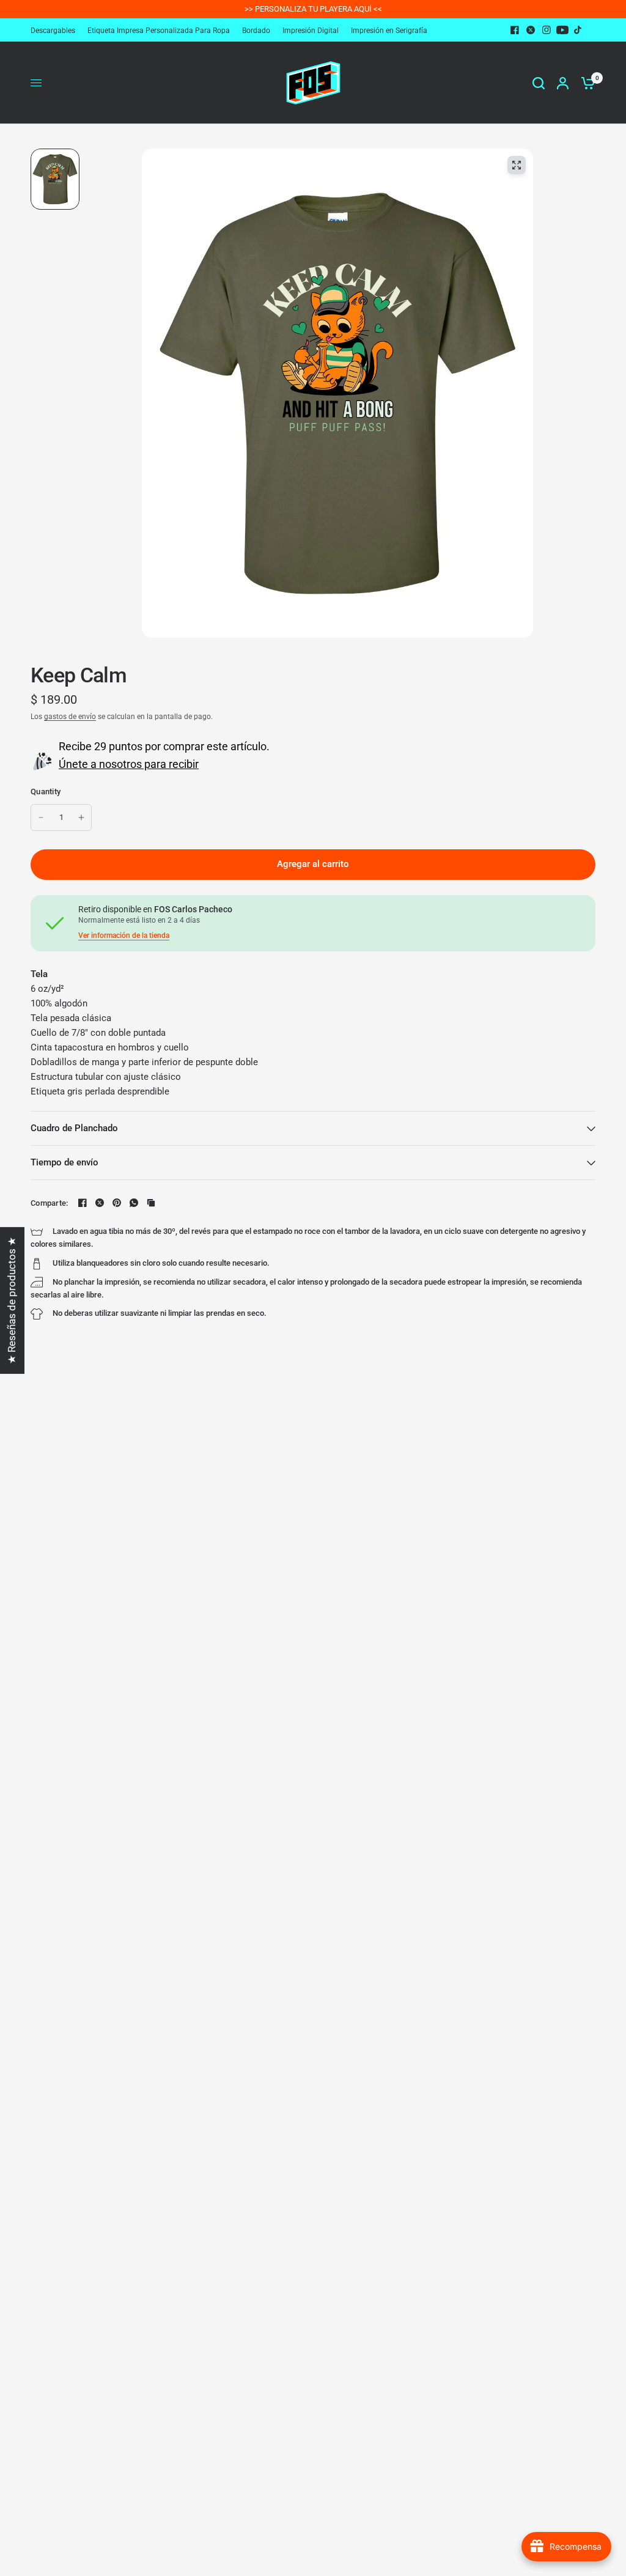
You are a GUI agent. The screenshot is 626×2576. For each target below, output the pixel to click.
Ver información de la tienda (124, 936)
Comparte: (49, 1203)
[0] (585, 83)
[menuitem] (56, 31)
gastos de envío (70, 717)
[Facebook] (515, 30)
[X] (531, 30)
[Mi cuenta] (563, 83)
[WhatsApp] (134, 1203)
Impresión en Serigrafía (389, 31)
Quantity (46, 792)
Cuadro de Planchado (74, 1128)
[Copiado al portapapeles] (151, 1203)
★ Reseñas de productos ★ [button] (12, 1300)
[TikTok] (578, 30)
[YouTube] (562, 30)
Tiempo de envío (64, 1162)
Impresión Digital (311, 31)
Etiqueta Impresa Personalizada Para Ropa (159, 31)
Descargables (53, 31)
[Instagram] (547, 30)
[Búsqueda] (539, 83)
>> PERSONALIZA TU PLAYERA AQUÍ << (313, 9)
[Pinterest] (117, 1203)
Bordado (256, 31)
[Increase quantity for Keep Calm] (81, 817)
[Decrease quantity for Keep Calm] (41, 817)
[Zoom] (517, 165)
